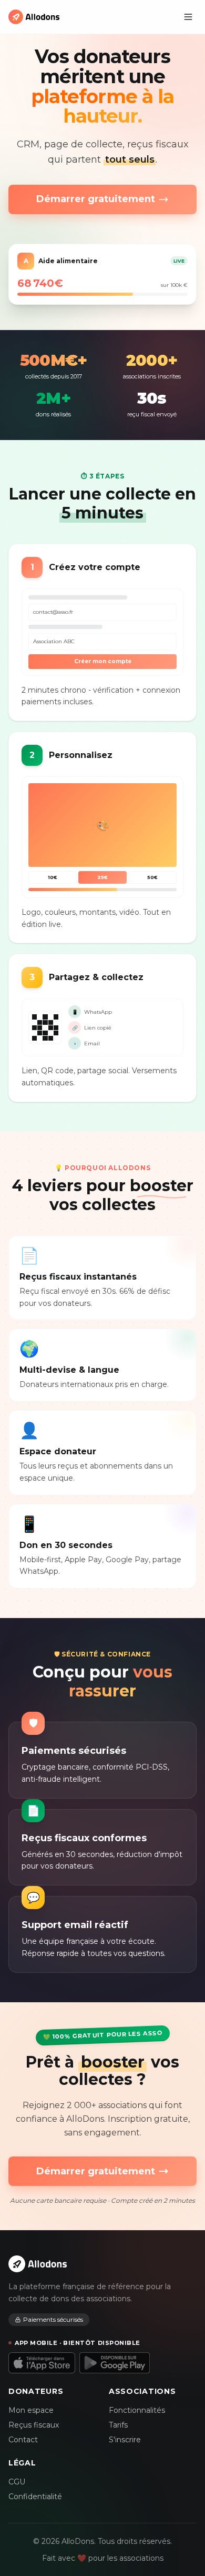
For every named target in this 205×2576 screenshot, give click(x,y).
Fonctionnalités (137, 2410)
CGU (17, 2482)
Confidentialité (35, 2497)
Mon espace (31, 2410)
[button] (188, 17)
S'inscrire (125, 2440)
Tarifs (118, 2425)
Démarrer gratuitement (96, 199)
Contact (23, 2440)
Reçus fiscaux (34, 2425)
